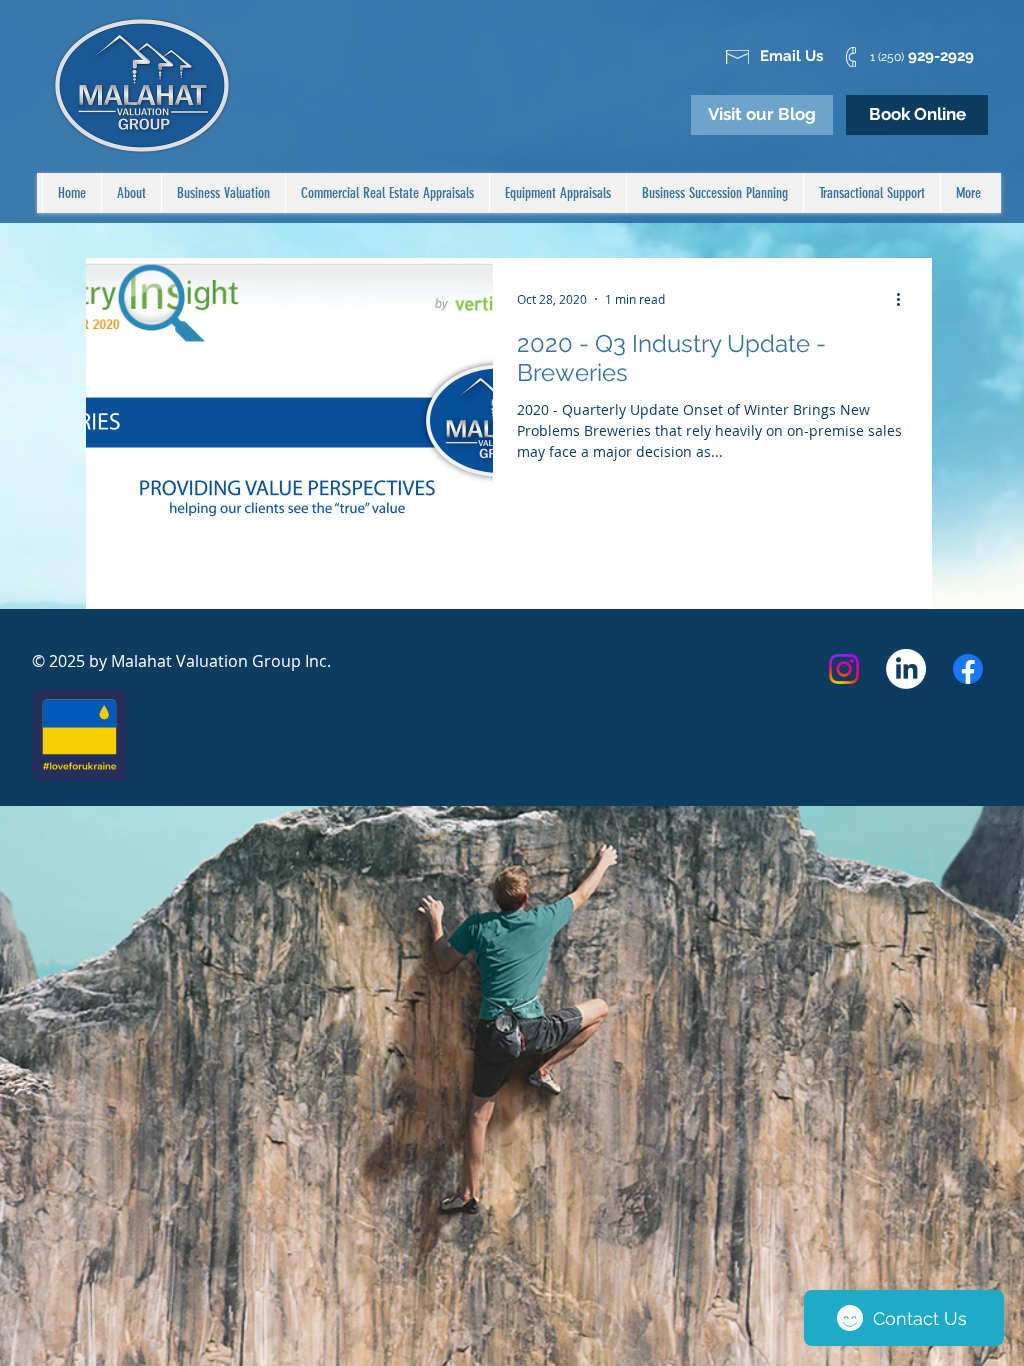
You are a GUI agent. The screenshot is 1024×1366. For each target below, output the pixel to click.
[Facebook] (968, 669)
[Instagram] (844, 669)
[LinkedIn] (906, 669)
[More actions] (905, 299)
